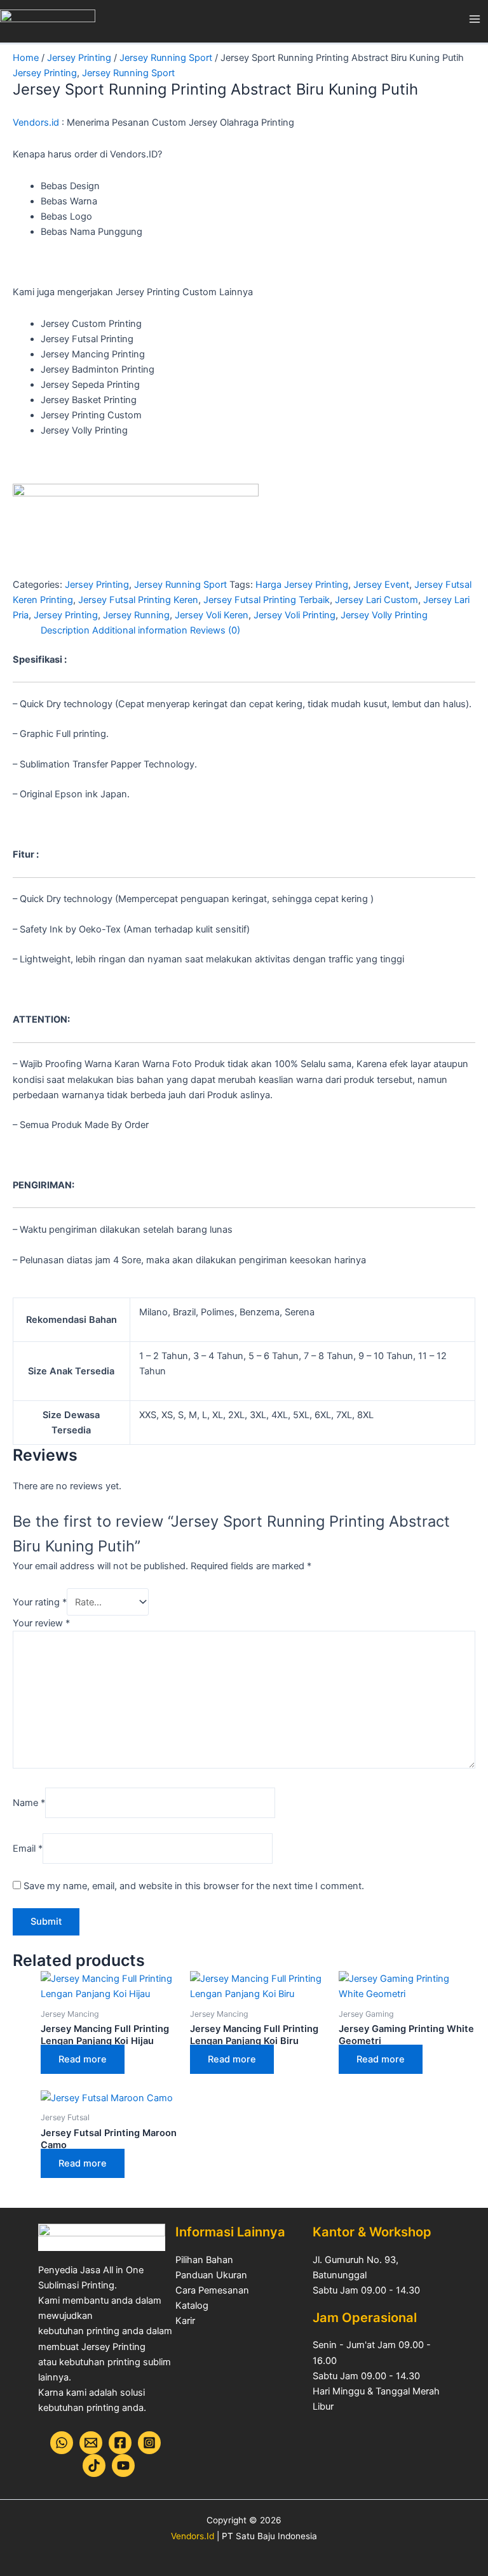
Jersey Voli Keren (212, 615)
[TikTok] (94, 2466)
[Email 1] (91, 2443)
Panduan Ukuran (211, 2275)
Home (26, 58)
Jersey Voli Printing (295, 615)
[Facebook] (120, 2443)
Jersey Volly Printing (384, 615)
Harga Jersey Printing (302, 585)
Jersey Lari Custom (376, 600)
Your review (41, 1623)
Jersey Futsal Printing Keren (138, 600)
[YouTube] (123, 2466)
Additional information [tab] (140, 630)
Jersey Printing (79, 58)
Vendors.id (36, 123)
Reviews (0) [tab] (215, 630)
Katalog (192, 2306)
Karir (185, 2321)
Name (29, 1803)
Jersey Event (381, 585)
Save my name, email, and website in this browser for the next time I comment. (194, 1886)
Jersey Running (136, 615)
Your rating (40, 1602)
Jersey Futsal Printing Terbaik (267, 600)
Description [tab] (65, 630)
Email (28, 1849)
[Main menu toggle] (475, 19)
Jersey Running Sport (166, 58)
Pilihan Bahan (204, 2260)
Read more (83, 2059)
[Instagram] (149, 2443)
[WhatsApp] (62, 2443)
